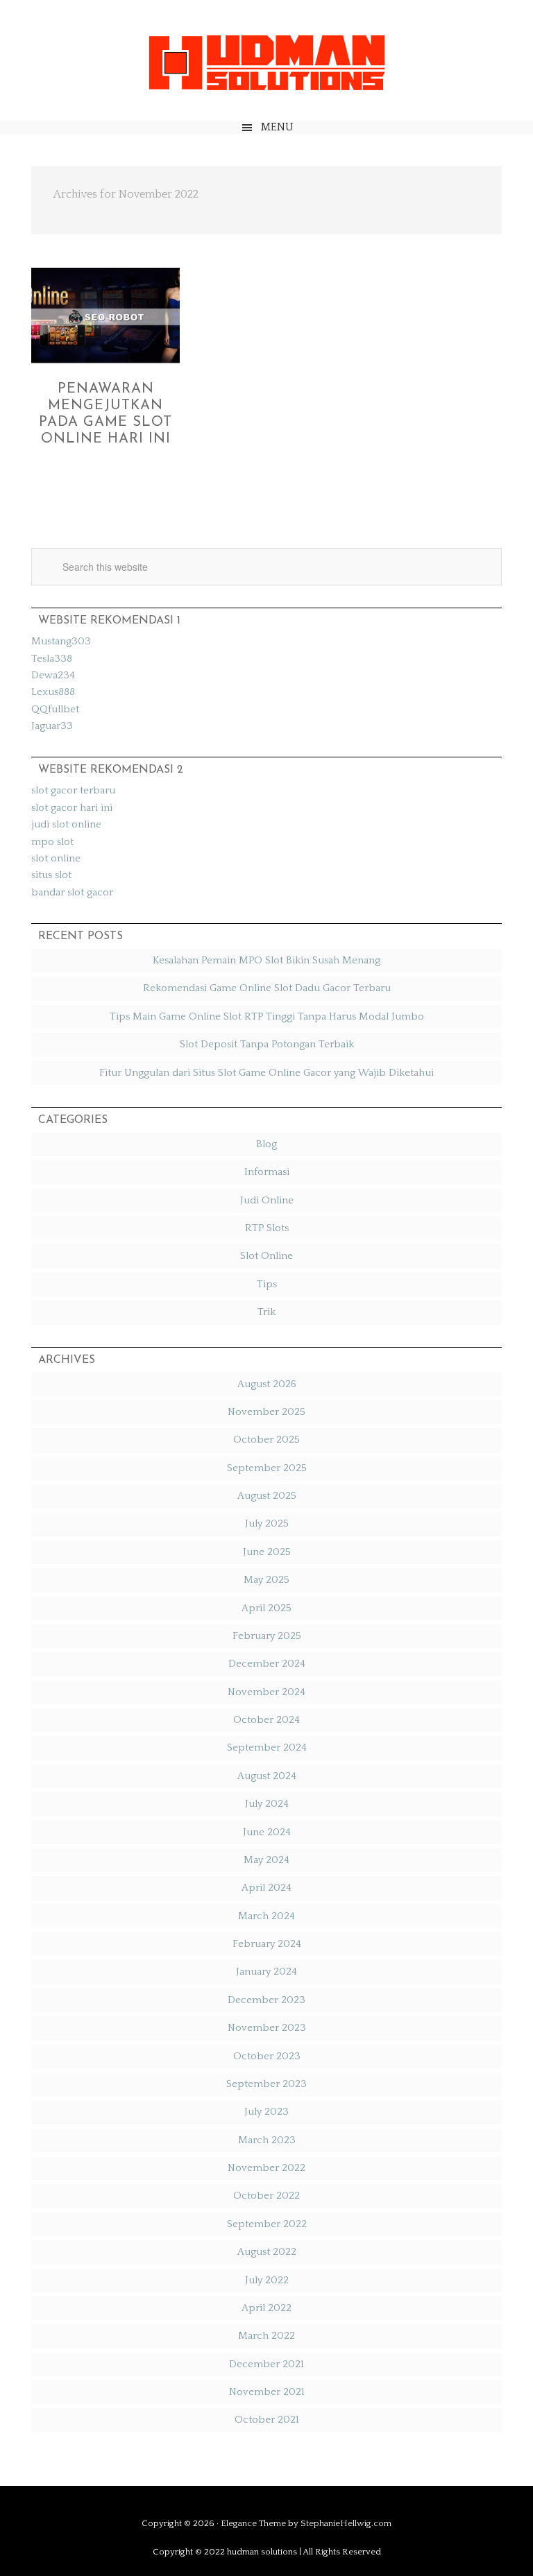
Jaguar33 (52, 726)
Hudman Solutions (266, 61)
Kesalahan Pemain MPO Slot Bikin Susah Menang (266, 960)
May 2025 (266, 1580)
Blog (266, 1144)
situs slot (51, 875)
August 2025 (267, 1496)
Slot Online (266, 1256)
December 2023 (266, 2000)
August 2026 (267, 1384)
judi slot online (66, 824)
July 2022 (267, 2280)
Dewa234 (53, 675)
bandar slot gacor (72, 892)
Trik (266, 1312)
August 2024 (267, 1776)
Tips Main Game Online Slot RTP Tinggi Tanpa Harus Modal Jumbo (267, 1016)
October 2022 (266, 2196)
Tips (267, 1284)
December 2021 (266, 2364)
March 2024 (266, 1916)
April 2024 (266, 1888)
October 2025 (266, 1440)
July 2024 (267, 1804)
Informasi (267, 1172)
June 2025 (267, 1552)
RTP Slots (267, 1228)
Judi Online (267, 1200)
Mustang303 (61, 641)
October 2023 (267, 2056)
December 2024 (267, 1664)
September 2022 (267, 2224)
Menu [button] (277, 127)
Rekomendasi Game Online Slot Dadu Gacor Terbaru (267, 988)
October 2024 (266, 1720)
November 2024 (266, 1692)
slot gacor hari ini (72, 808)
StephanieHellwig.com (346, 2523)
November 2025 (266, 1412)
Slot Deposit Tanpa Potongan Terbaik (267, 1044)
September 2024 (267, 1748)
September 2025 (267, 1468)
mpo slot (52, 842)
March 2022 (266, 2336)
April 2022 (266, 2308)
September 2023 (266, 2084)
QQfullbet (55, 709)
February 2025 (267, 1636)
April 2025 (266, 1608)
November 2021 (267, 2392)
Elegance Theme (253, 2523)
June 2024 (267, 1832)
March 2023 (267, 2140)
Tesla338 (52, 659)
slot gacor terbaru (73, 790)
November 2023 (267, 2028)
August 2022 (267, 2252)
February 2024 (267, 1944)
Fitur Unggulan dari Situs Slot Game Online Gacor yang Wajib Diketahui (266, 1073)
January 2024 (266, 1972)
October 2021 (267, 2420)
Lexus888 (53, 692)
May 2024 (266, 1860)
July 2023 (266, 2112)
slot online (56, 858)
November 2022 (266, 2168)
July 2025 (267, 1523)
